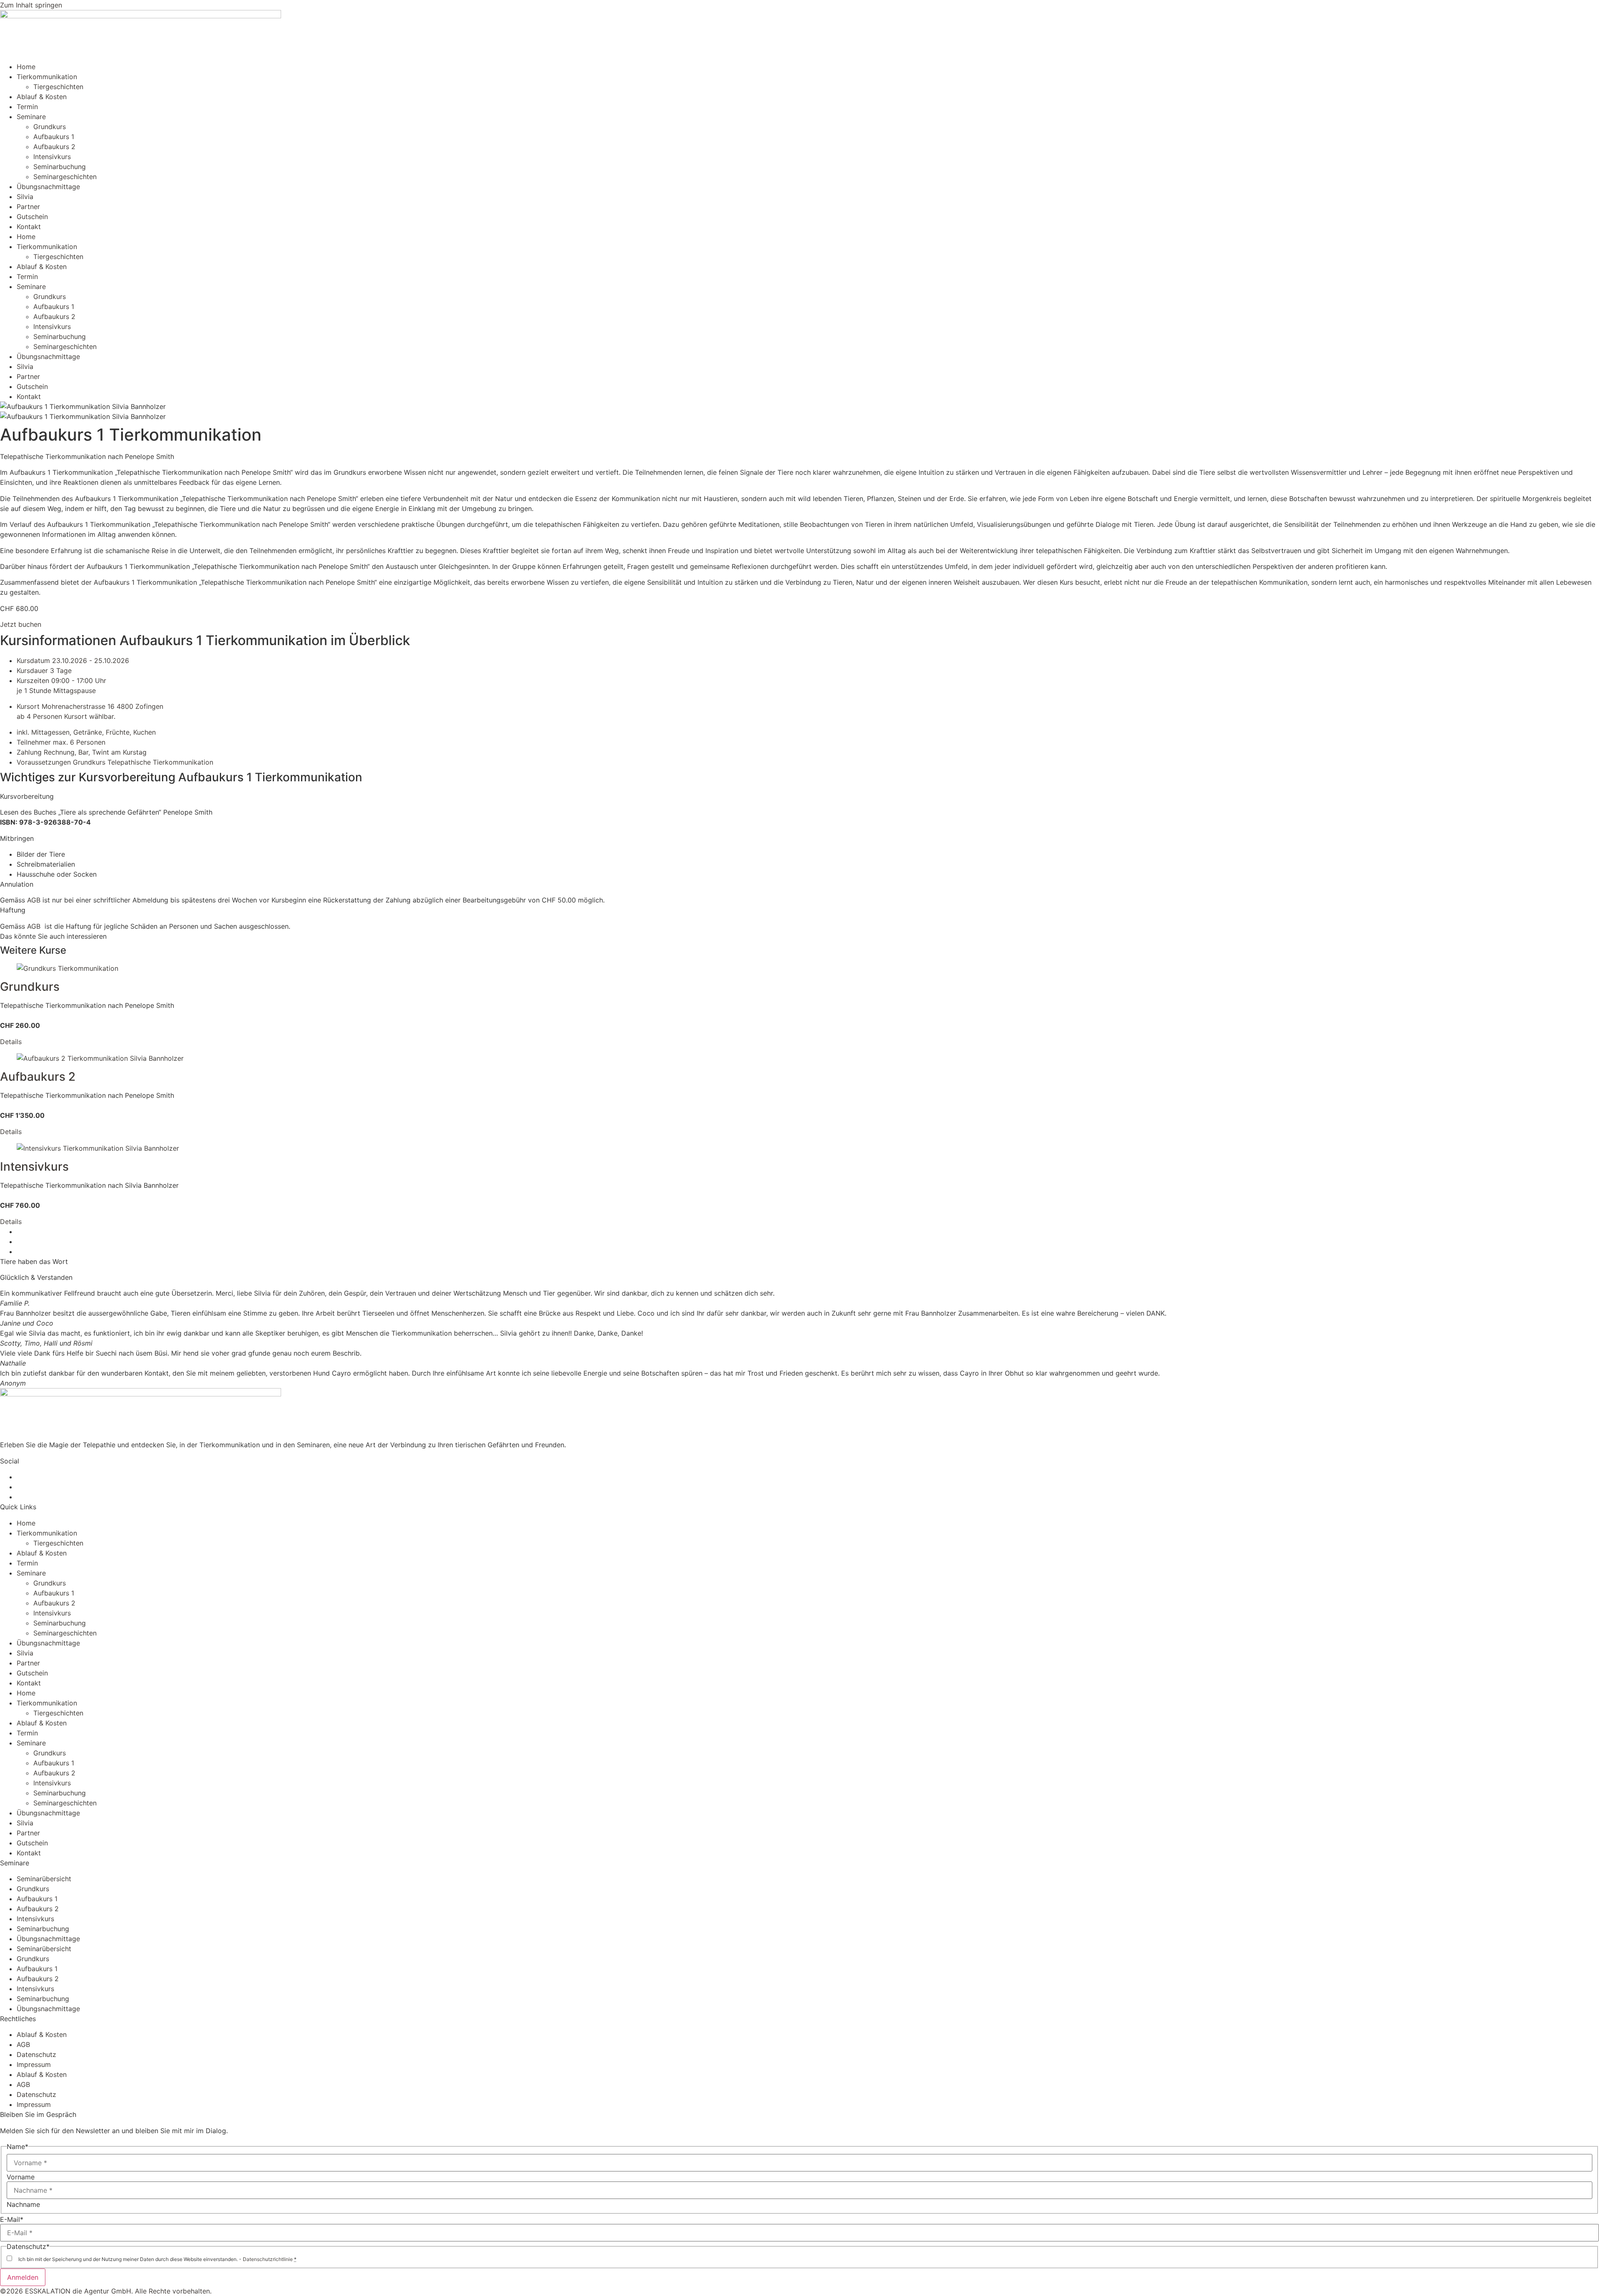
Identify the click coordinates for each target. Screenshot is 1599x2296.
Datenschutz (36, 2054)
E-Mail (12, 2219)
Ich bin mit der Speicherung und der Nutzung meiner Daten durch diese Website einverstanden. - (157, 2259)
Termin (27, 107)
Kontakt (29, 227)
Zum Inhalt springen (31, 5)
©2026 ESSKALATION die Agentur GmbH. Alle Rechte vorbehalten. (106, 2291)
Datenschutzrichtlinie (268, 2259)
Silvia (25, 197)
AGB (34, 900)
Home (26, 67)
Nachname (23, 2204)
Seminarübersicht (44, 1879)
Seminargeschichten (65, 177)
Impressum (34, 2064)
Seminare (31, 117)
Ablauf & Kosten (42, 97)
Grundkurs (50, 127)
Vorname (21, 2177)
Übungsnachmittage (48, 187)
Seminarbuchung (60, 167)
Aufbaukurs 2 (54, 147)
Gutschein (32, 217)
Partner (28, 207)
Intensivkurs (52, 157)
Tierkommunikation (47, 77)
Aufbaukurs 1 (54, 137)
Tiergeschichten (58, 87)
